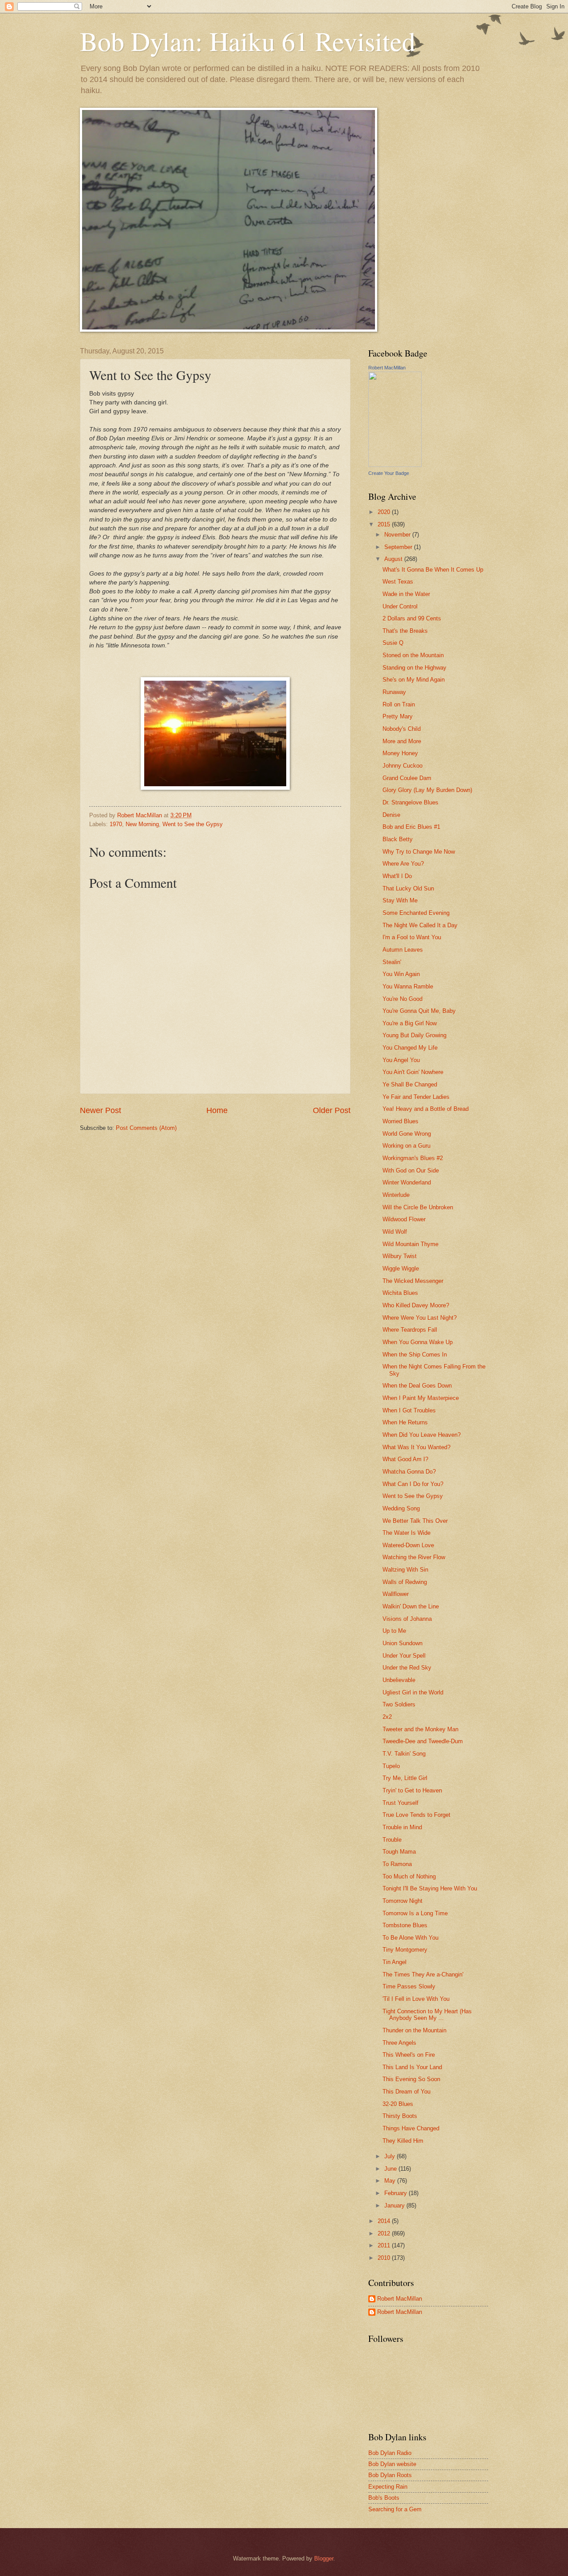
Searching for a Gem (395, 2509)
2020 (385, 512)
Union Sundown (402, 1643)
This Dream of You (406, 2092)
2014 (385, 2221)
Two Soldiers (399, 1704)
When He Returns (405, 1422)
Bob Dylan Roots (390, 2475)
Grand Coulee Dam (407, 778)
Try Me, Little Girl (405, 1778)
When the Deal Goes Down (417, 1386)
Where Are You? (403, 864)
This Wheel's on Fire (409, 2055)
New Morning (142, 824)
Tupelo (391, 1766)
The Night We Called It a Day (420, 925)
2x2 (387, 1717)
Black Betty (398, 839)
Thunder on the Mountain (414, 2030)
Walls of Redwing (405, 1582)
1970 (116, 824)
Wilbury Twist (400, 1256)
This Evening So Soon (411, 2079)
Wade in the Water (406, 594)
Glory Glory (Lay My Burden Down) (427, 790)
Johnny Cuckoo (402, 766)
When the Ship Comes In (415, 1355)
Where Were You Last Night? (420, 1318)
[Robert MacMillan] (395, 465)
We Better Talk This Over (415, 1521)
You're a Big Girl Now (410, 1023)
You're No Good (402, 999)
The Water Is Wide (406, 1533)
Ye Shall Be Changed (410, 1084)
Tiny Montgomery (405, 1950)
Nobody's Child (402, 729)
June (391, 2169)
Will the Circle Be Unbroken (418, 1207)
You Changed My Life (410, 1048)
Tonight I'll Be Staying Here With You (430, 1888)
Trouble (392, 1840)
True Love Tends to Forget (416, 1815)
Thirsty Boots (400, 2116)
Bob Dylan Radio (390, 2453)
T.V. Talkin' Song (404, 1754)
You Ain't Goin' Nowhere (413, 1072)
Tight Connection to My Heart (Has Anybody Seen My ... (427, 2015)
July (390, 2156)
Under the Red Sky (407, 1668)
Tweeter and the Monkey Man (420, 1729)
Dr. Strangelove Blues (410, 802)
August (394, 559)
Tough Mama (399, 1852)
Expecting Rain (388, 2487)
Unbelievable (399, 1680)
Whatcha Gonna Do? (409, 1472)
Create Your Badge (389, 473)
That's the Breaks (405, 631)
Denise (391, 815)
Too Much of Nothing (409, 1876)
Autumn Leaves (403, 950)
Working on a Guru (406, 1146)
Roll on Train (399, 704)
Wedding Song (401, 1508)
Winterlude (396, 1195)
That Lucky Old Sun (408, 888)
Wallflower (396, 1594)
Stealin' (392, 962)
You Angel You (401, 1060)
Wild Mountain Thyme (410, 1244)
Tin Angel (394, 1962)
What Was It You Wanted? (416, 1447)
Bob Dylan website (392, 2464)
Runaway (394, 692)
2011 (385, 2245)
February (396, 2193)
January (395, 2205)
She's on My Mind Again (414, 680)
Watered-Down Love (408, 1545)
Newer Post (101, 1110)
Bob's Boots (384, 2498)
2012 (385, 2233)
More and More (402, 741)
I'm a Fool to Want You (412, 937)
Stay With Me (400, 900)
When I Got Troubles (409, 1410)
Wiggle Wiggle (401, 1268)
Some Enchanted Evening (416, 913)
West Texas (398, 582)
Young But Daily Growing (414, 1035)
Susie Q (393, 643)
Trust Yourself (400, 1803)
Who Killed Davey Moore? (416, 1305)
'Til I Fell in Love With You (416, 1999)
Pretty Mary (398, 716)
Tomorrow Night (402, 1901)
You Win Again (401, 974)
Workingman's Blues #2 (413, 1158)
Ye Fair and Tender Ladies (416, 1097)
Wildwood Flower (404, 1219)
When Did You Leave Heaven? (422, 1435)
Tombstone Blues (405, 1925)
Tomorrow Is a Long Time (415, 1913)
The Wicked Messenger (413, 1281)
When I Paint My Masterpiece (421, 1398)
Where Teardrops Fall (410, 1330)
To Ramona (397, 1864)
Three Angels (399, 2043)
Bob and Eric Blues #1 (411, 827)
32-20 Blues (398, 2104)
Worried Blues (400, 1121)
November (398, 535)
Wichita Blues (400, 1293)
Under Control (400, 606)
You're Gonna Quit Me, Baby (419, 1011)
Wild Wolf (395, 1232)
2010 (385, 2258)
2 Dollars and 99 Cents (412, 618)
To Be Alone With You (410, 1938)
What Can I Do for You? (413, 1484)
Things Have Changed (411, 2128)
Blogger (324, 2558)
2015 (385, 524)
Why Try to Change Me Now (419, 852)
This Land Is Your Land (412, 2067)
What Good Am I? (405, 1459)
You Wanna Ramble (408, 986)
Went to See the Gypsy (193, 824)
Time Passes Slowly (409, 1986)
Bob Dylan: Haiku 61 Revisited (248, 41)
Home (217, 1110)
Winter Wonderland (407, 1182)
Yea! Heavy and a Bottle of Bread (426, 1109)
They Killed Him (403, 2141)
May (391, 2181)
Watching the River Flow (414, 1557)
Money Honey (400, 753)
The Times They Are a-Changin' (423, 1974)
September (399, 547)
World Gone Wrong (407, 1134)
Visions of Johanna (407, 1619)
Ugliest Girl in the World (413, 1692)
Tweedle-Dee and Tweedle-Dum (423, 1741)
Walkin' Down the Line (411, 1606)
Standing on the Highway (414, 668)
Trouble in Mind (402, 1827)
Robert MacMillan (387, 368)
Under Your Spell (404, 1656)
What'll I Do (397, 876)
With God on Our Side (411, 1170)
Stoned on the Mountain (413, 655)
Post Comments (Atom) (146, 1128)
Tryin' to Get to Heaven (412, 1790)
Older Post (332, 1110)
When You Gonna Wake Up (418, 1342)
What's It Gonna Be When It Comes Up (433, 570)
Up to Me (394, 1631)
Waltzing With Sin (405, 1570)
